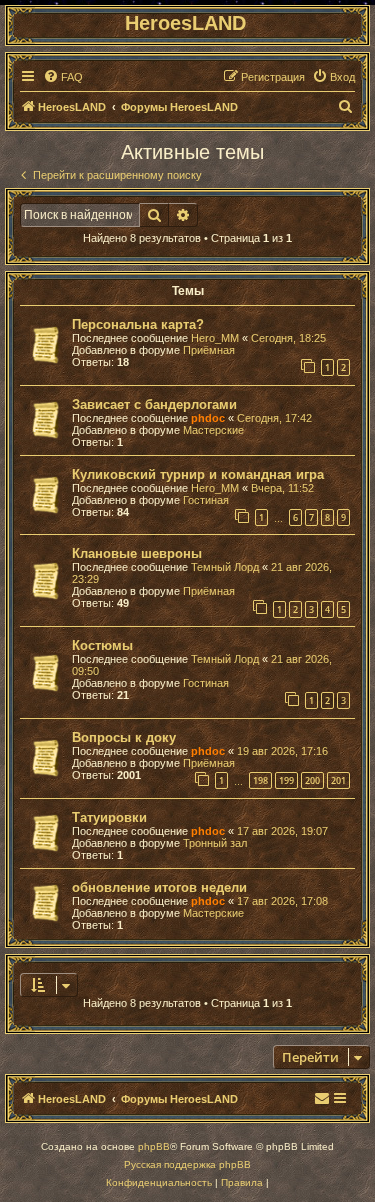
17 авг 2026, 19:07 (282, 831)
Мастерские (213, 430)
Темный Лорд (225, 567)
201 (338, 780)
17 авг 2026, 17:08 (282, 901)
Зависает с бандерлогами (154, 404)
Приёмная (209, 350)
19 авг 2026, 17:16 (282, 751)
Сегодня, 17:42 (274, 418)
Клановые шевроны (137, 553)
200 (312, 780)
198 (260, 780)
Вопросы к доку (124, 737)
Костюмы (102, 645)
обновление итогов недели (159, 887)
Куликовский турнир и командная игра (198, 474)
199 (286, 780)
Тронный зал (215, 843)
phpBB (154, 1146)
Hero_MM (215, 338)
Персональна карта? (138, 324)
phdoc (208, 418)
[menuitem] (63, 77)
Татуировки (109, 817)
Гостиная (206, 500)
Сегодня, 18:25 (288, 338)
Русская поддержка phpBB (187, 1164)
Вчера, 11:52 (282, 488)
